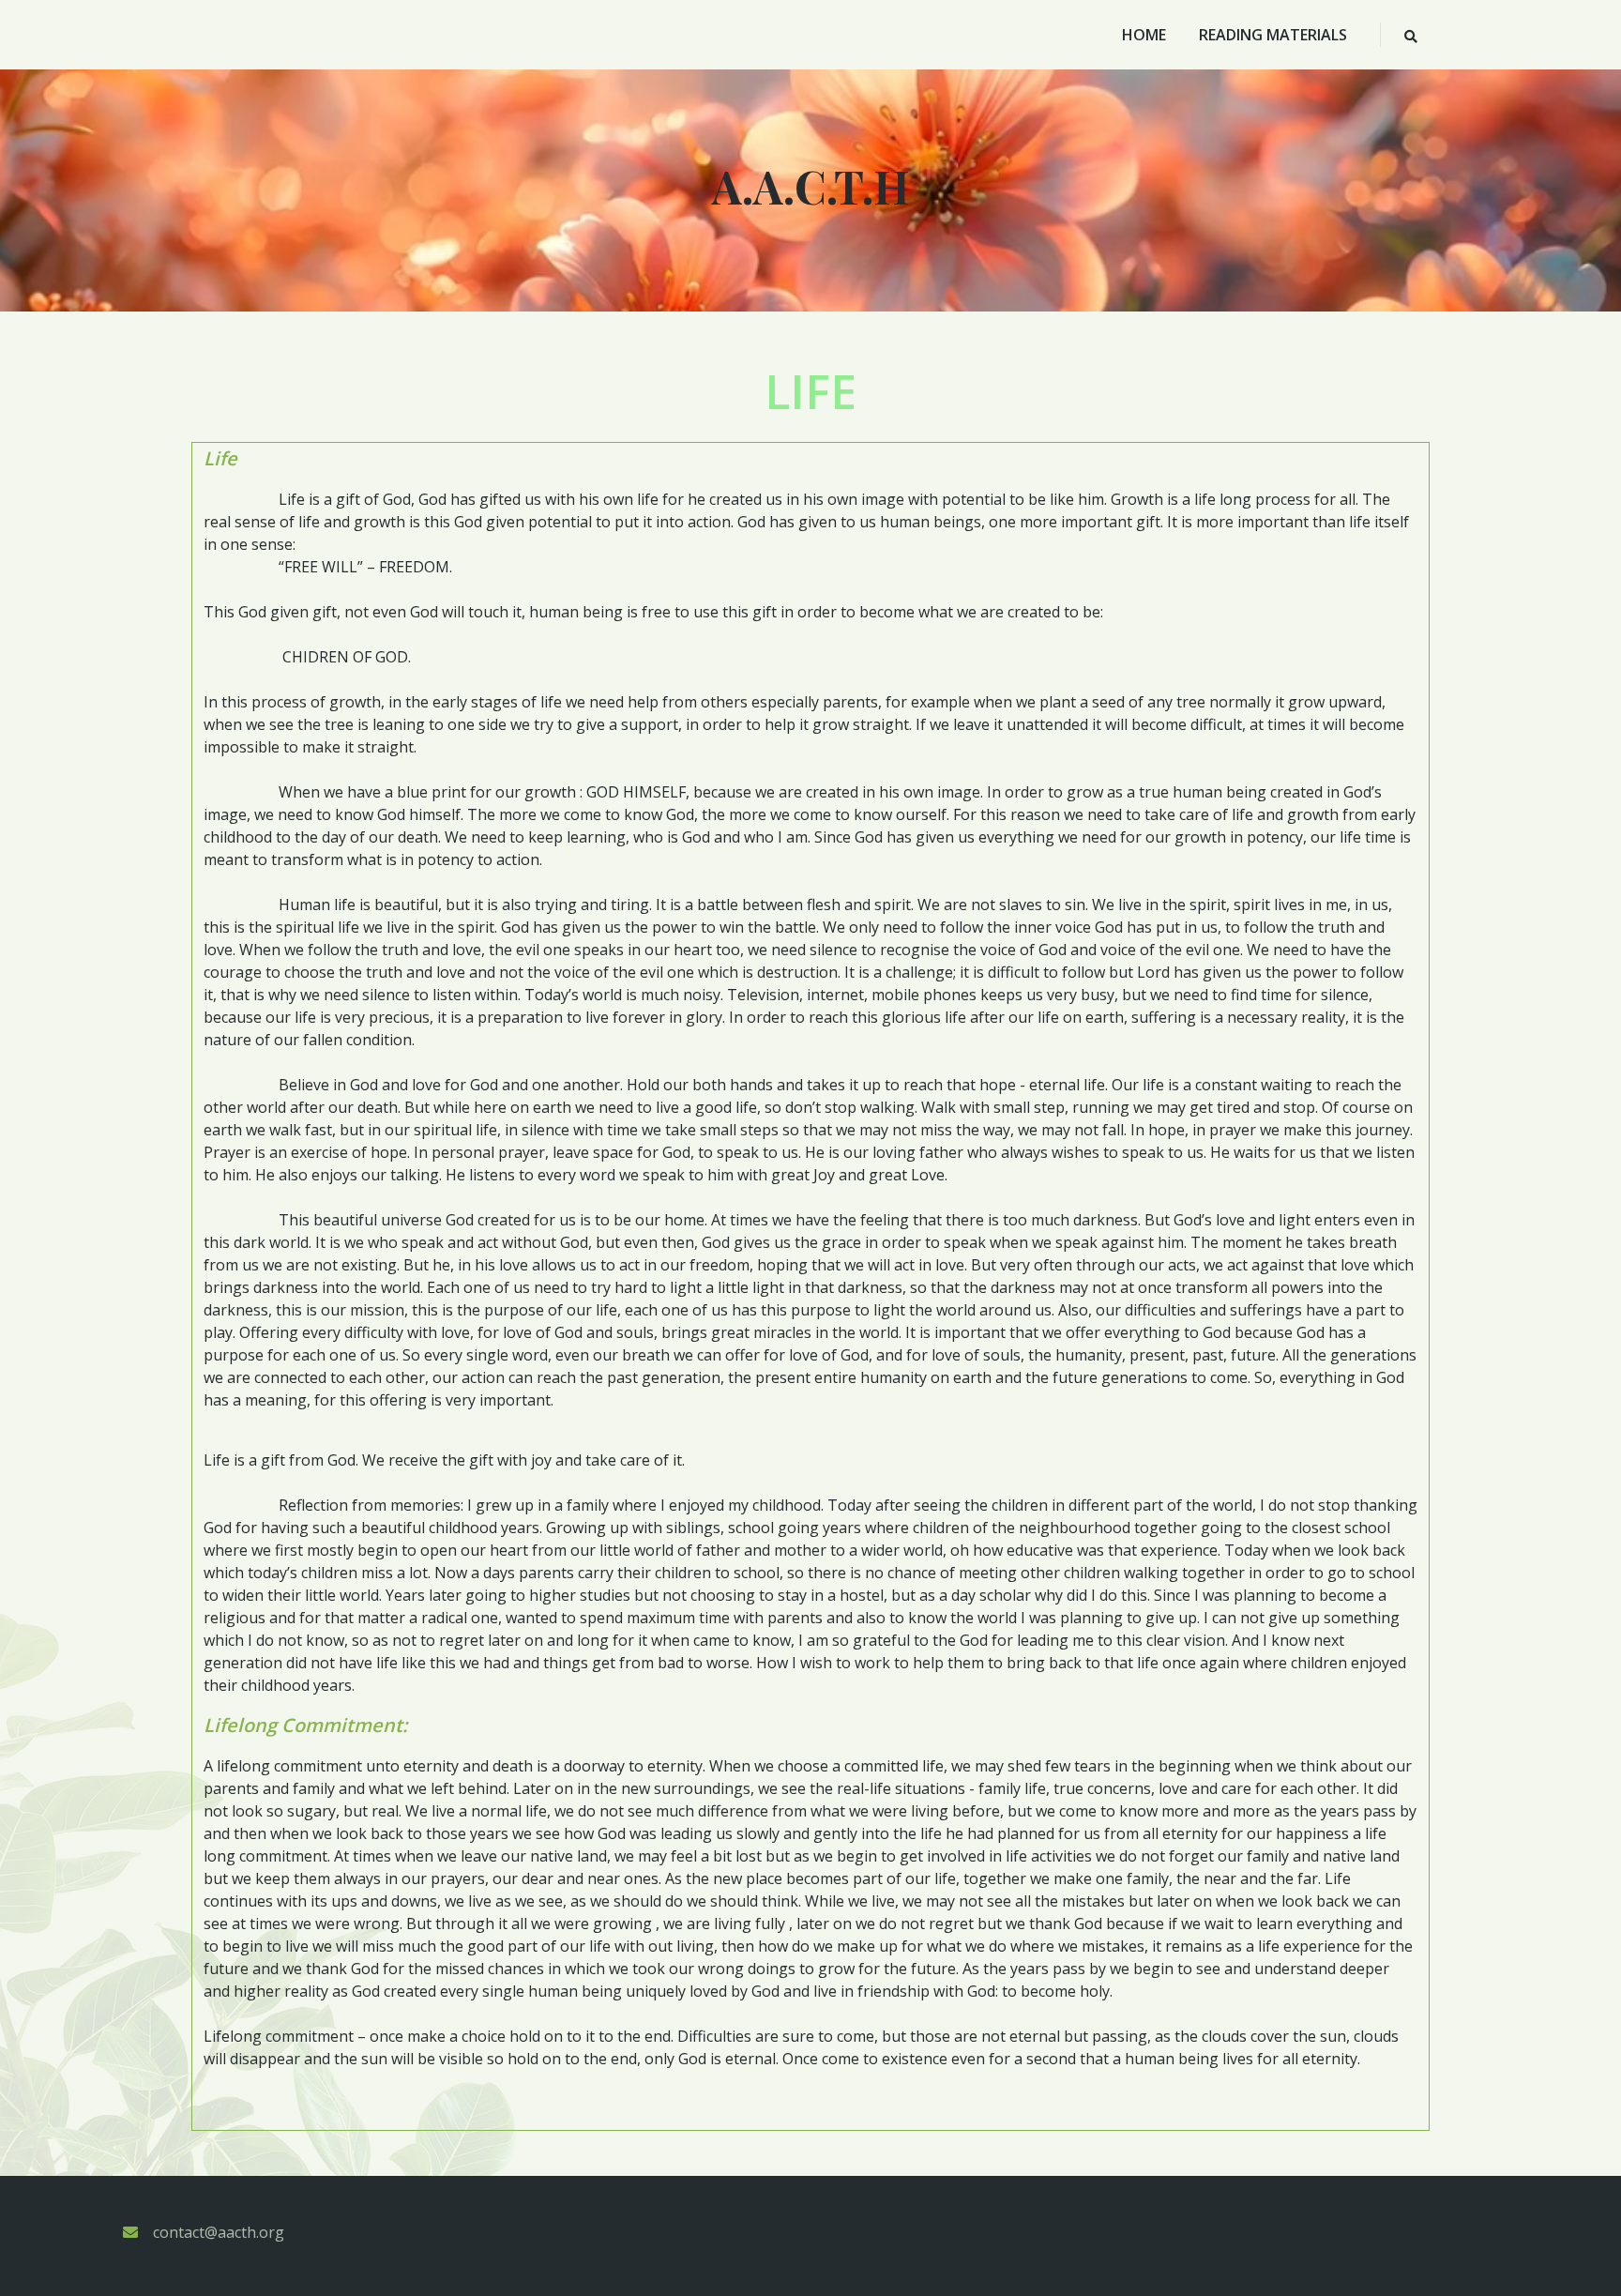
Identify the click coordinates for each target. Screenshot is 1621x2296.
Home (1144, 35)
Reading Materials (1273, 35)
